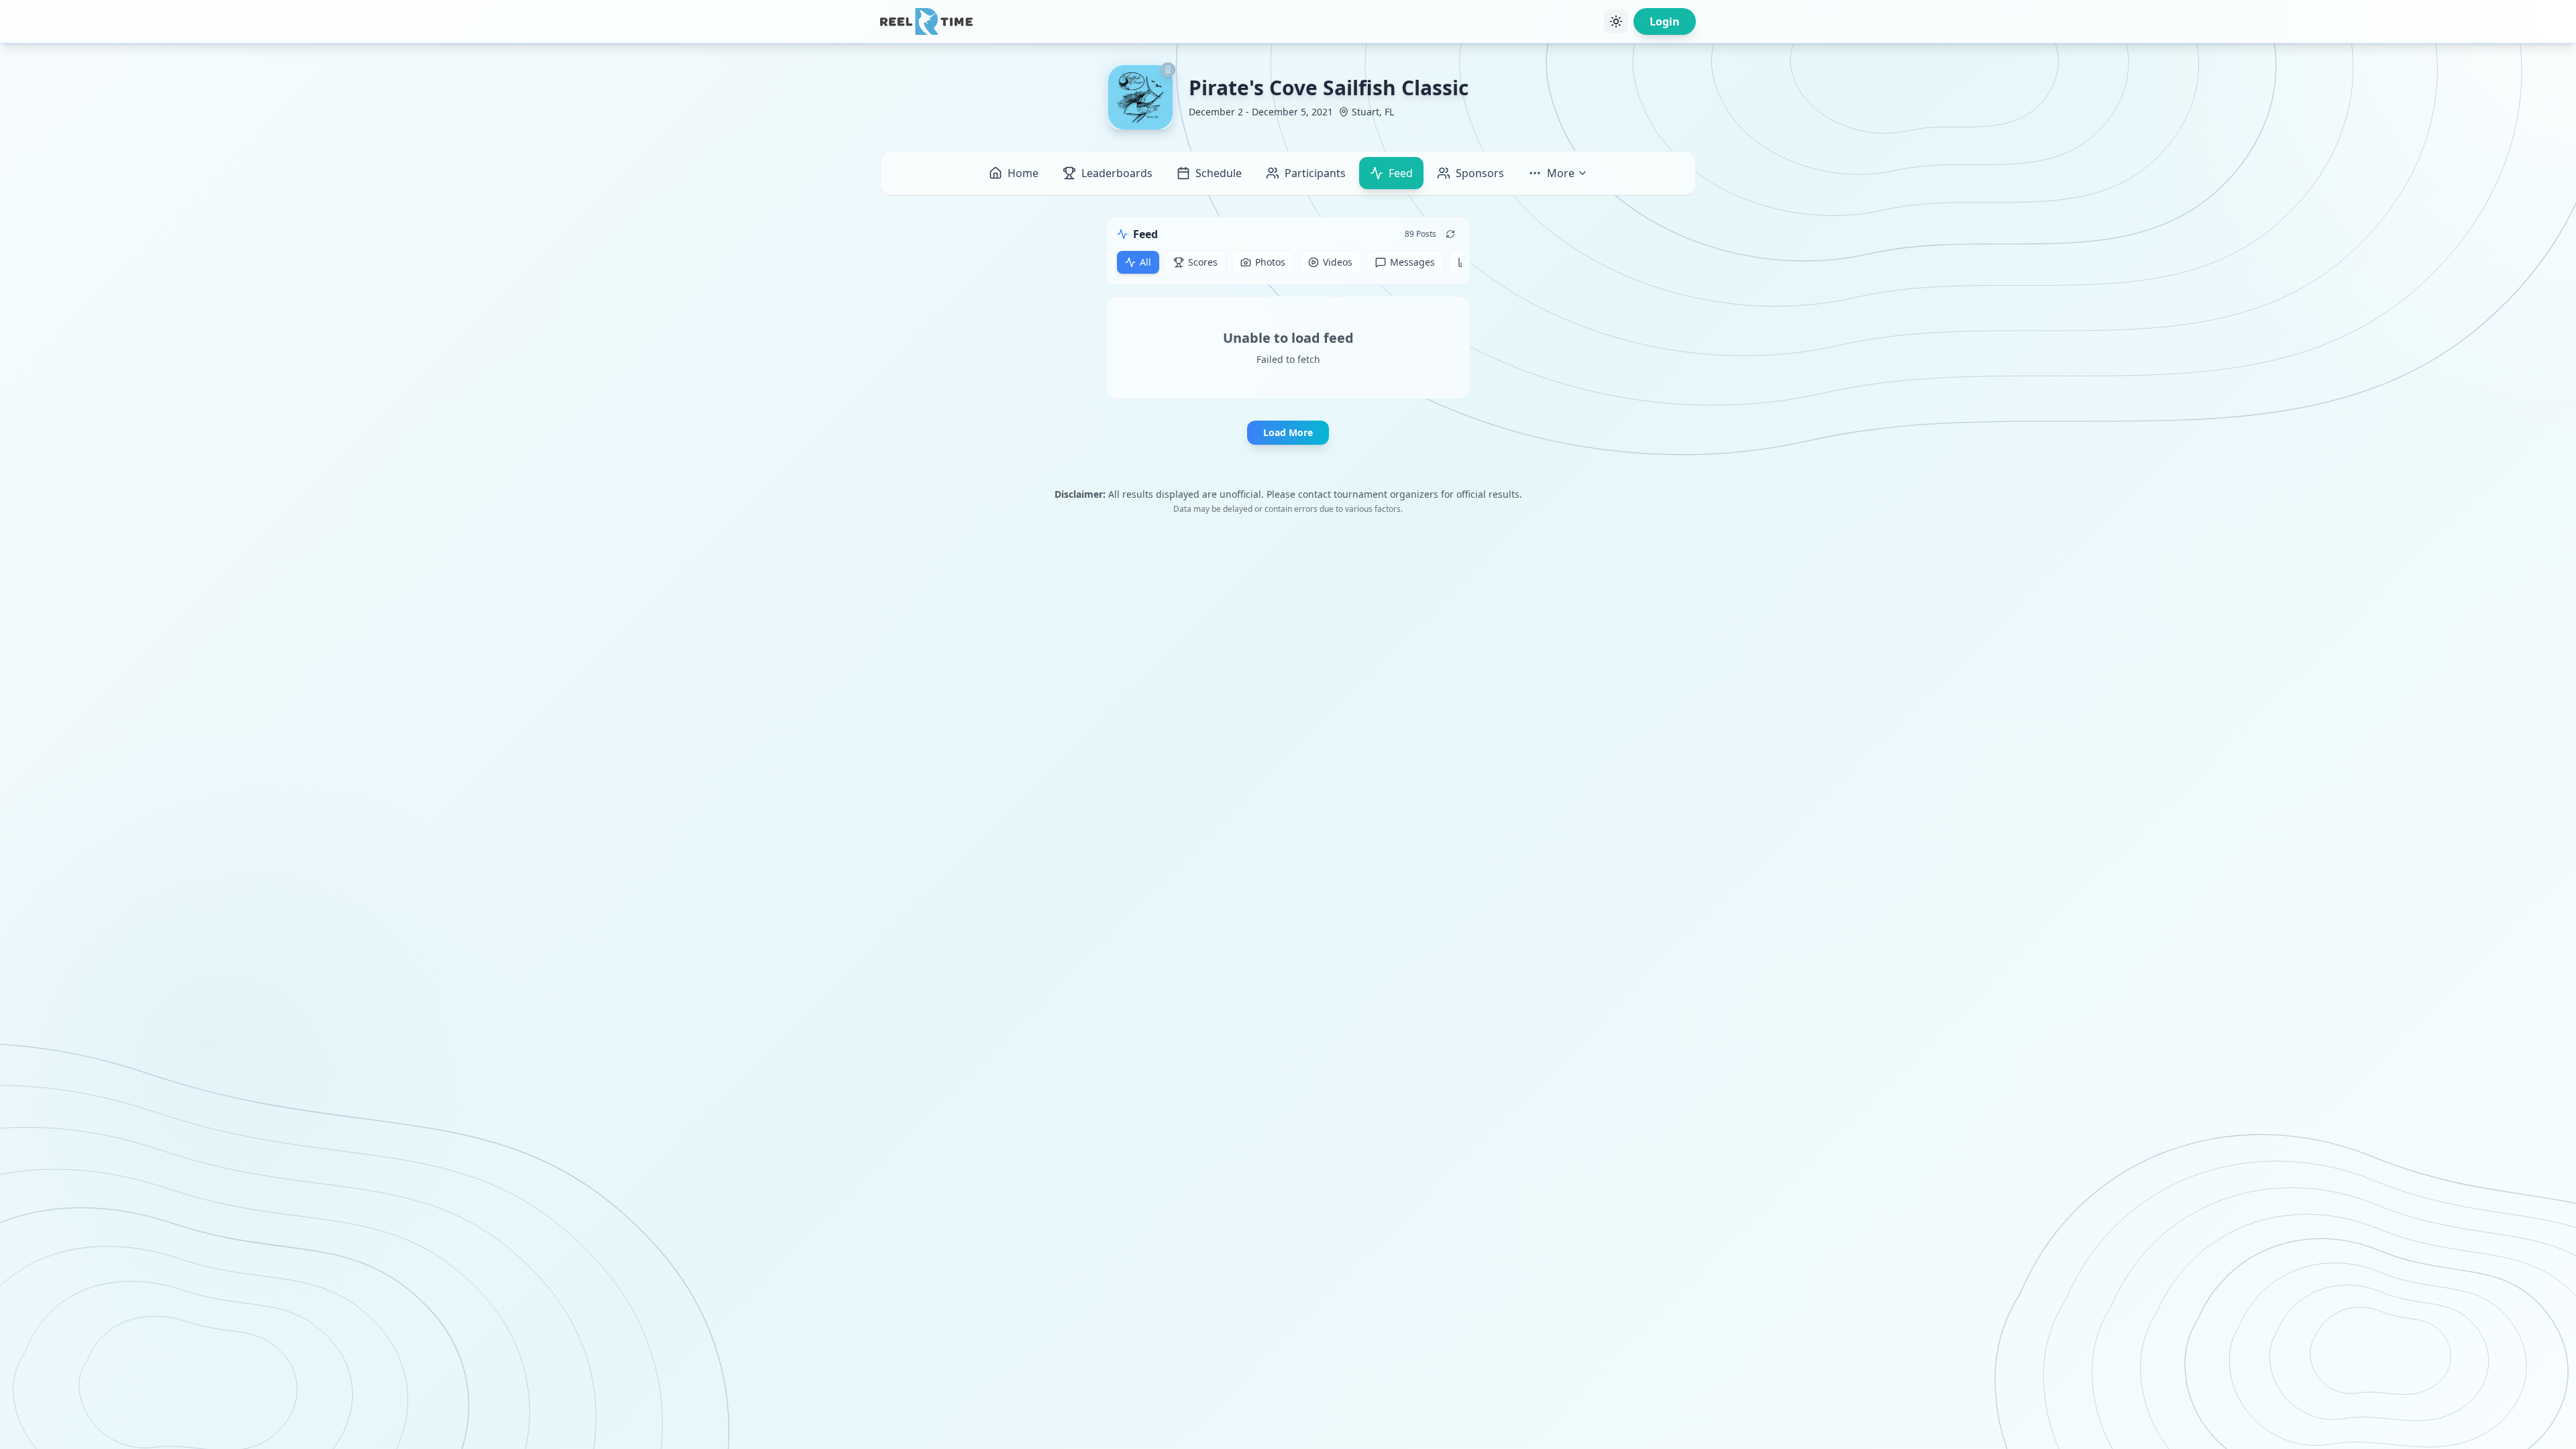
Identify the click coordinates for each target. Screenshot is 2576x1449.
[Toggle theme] (1616, 21)
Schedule (1219, 173)
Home (1023, 173)
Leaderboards (1117, 173)
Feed (1401, 173)
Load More (1288, 432)
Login (1665, 21)
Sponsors (1480, 173)
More (1561, 173)
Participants (1315, 173)
